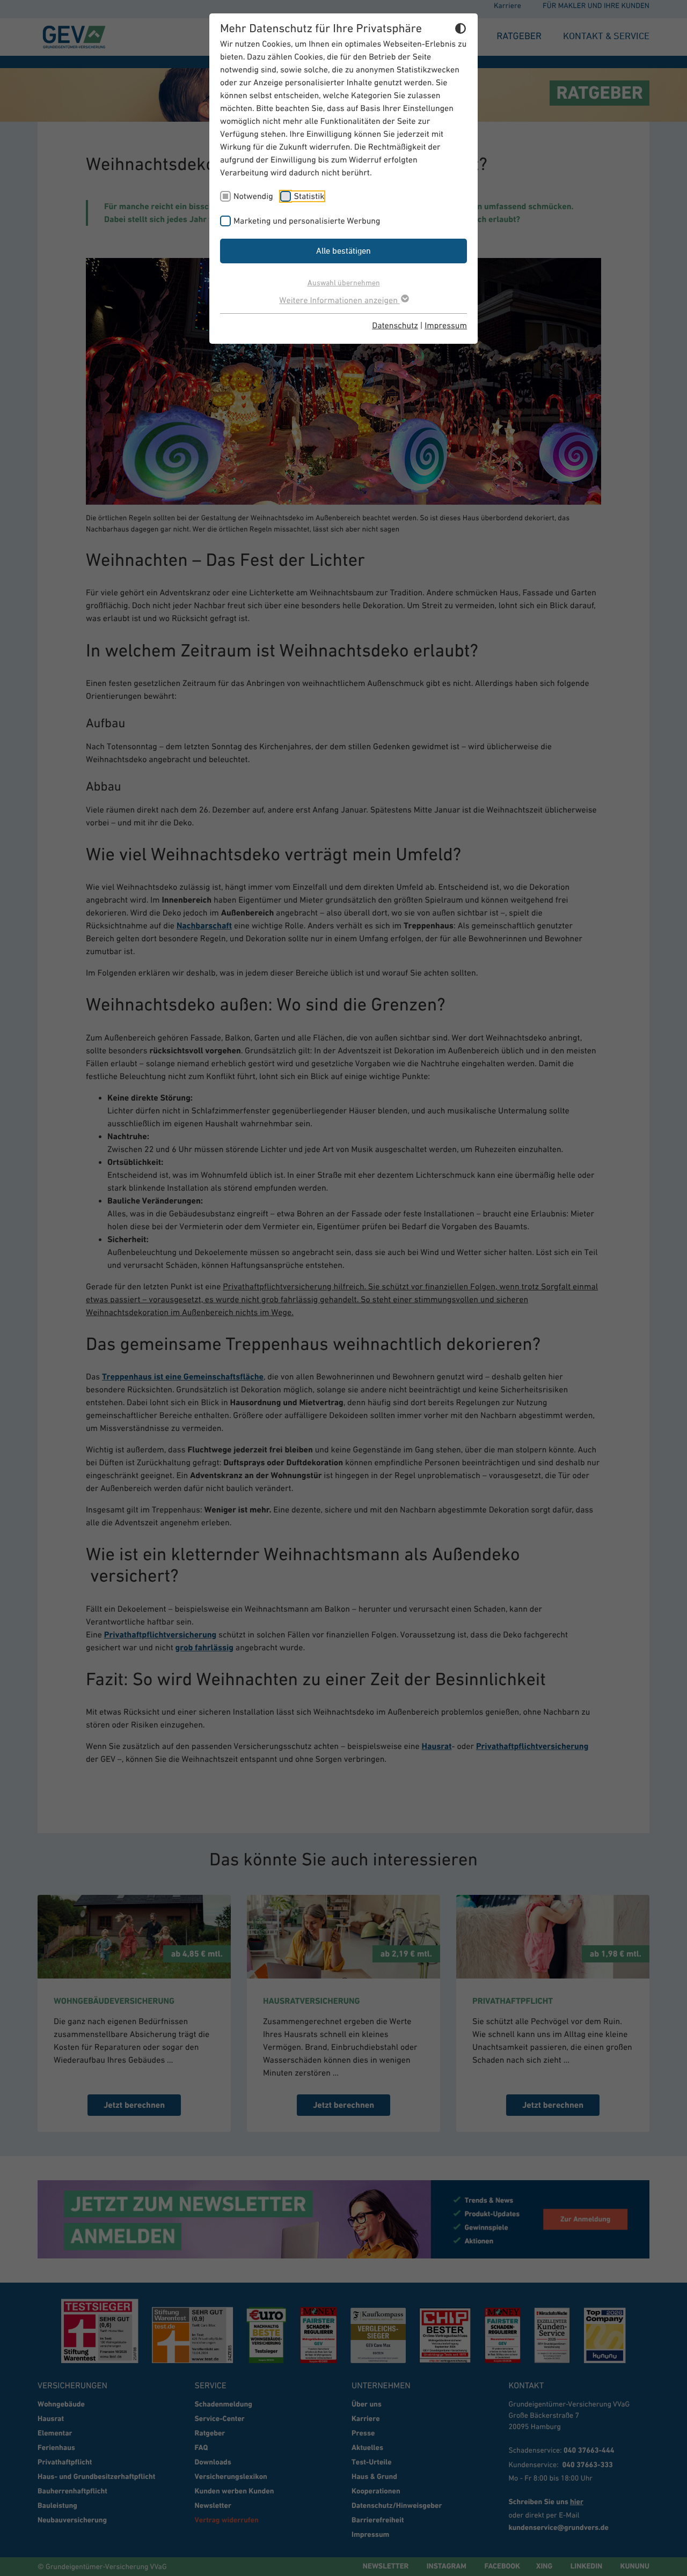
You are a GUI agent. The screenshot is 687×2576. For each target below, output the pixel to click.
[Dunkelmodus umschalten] (461, 30)
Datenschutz (395, 326)
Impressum (446, 326)
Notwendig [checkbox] (253, 196)
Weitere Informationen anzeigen (339, 300)
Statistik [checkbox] (309, 196)
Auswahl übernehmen (344, 282)
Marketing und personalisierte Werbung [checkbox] (307, 221)
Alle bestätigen (343, 250)
